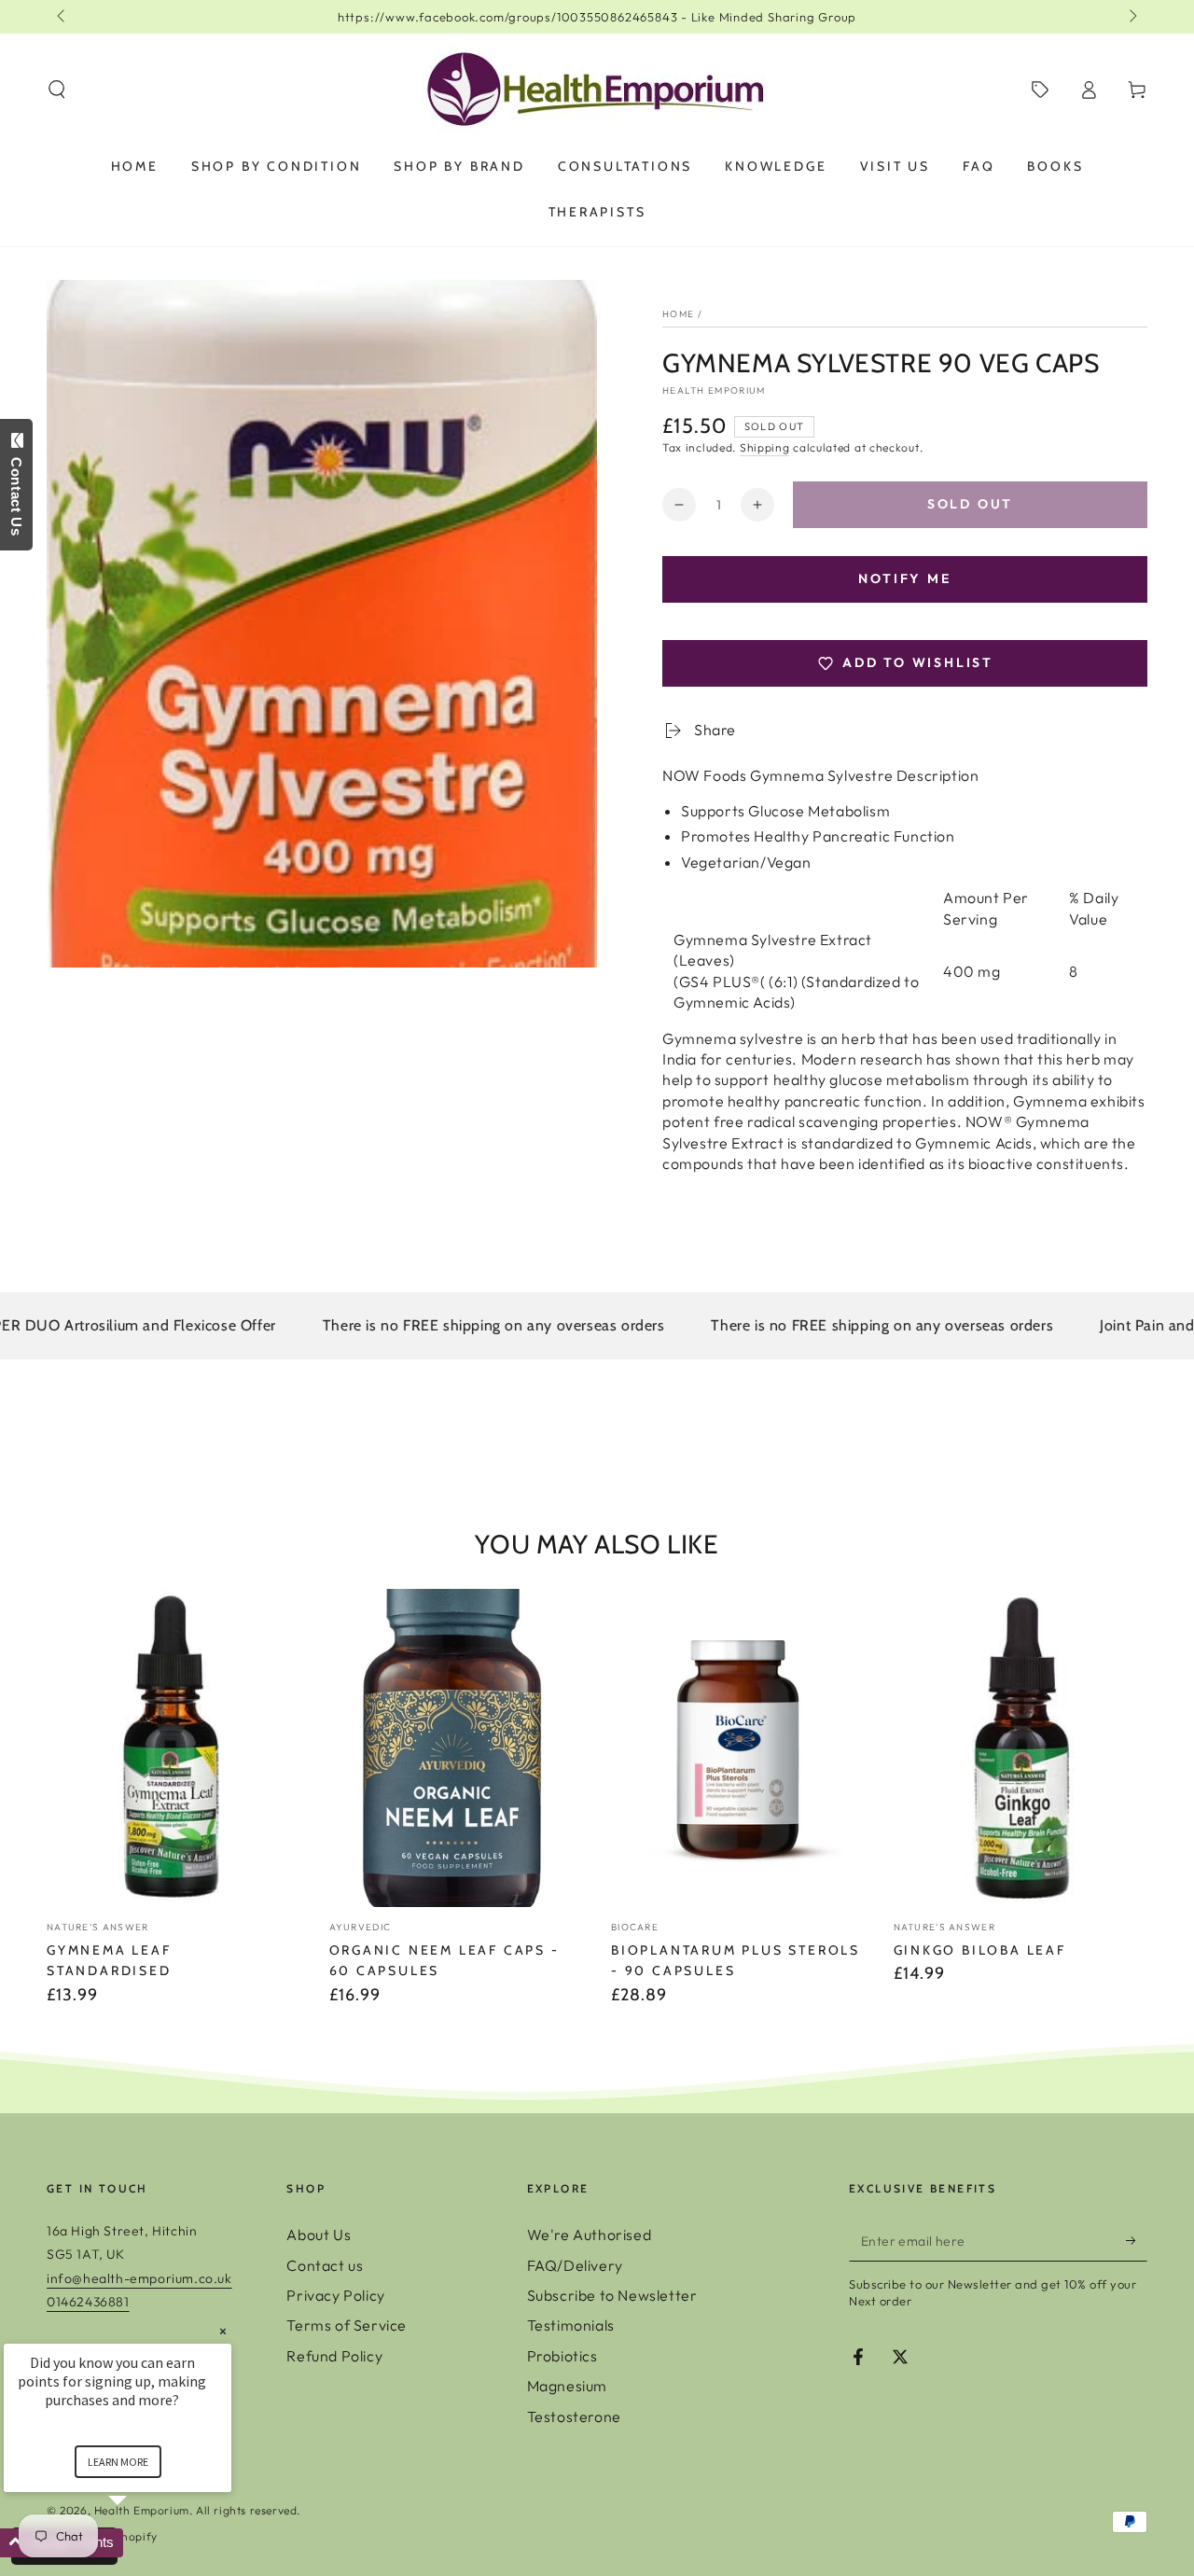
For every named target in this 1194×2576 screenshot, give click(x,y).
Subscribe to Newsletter (612, 2295)
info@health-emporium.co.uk (139, 2278)
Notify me (904, 578)
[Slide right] (1132, 17)
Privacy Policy (335, 2295)
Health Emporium (714, 390)
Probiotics (562, 2356)
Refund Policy (334, 2356)
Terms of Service (347, 2325)
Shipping (765, 447)
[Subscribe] (1137, 2240)
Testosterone (574, 2416)
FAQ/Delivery (575, 2265)
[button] (57, 90)
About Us (319, 2235)
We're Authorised (590, 2235)
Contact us (325, 2265)
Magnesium (567, 2386)
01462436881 (88, 2302)
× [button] (223, 2331)
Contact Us (16, 493)
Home (678, 314)
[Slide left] (62, 17)
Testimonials (571, 2325)
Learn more (118, 2462)
